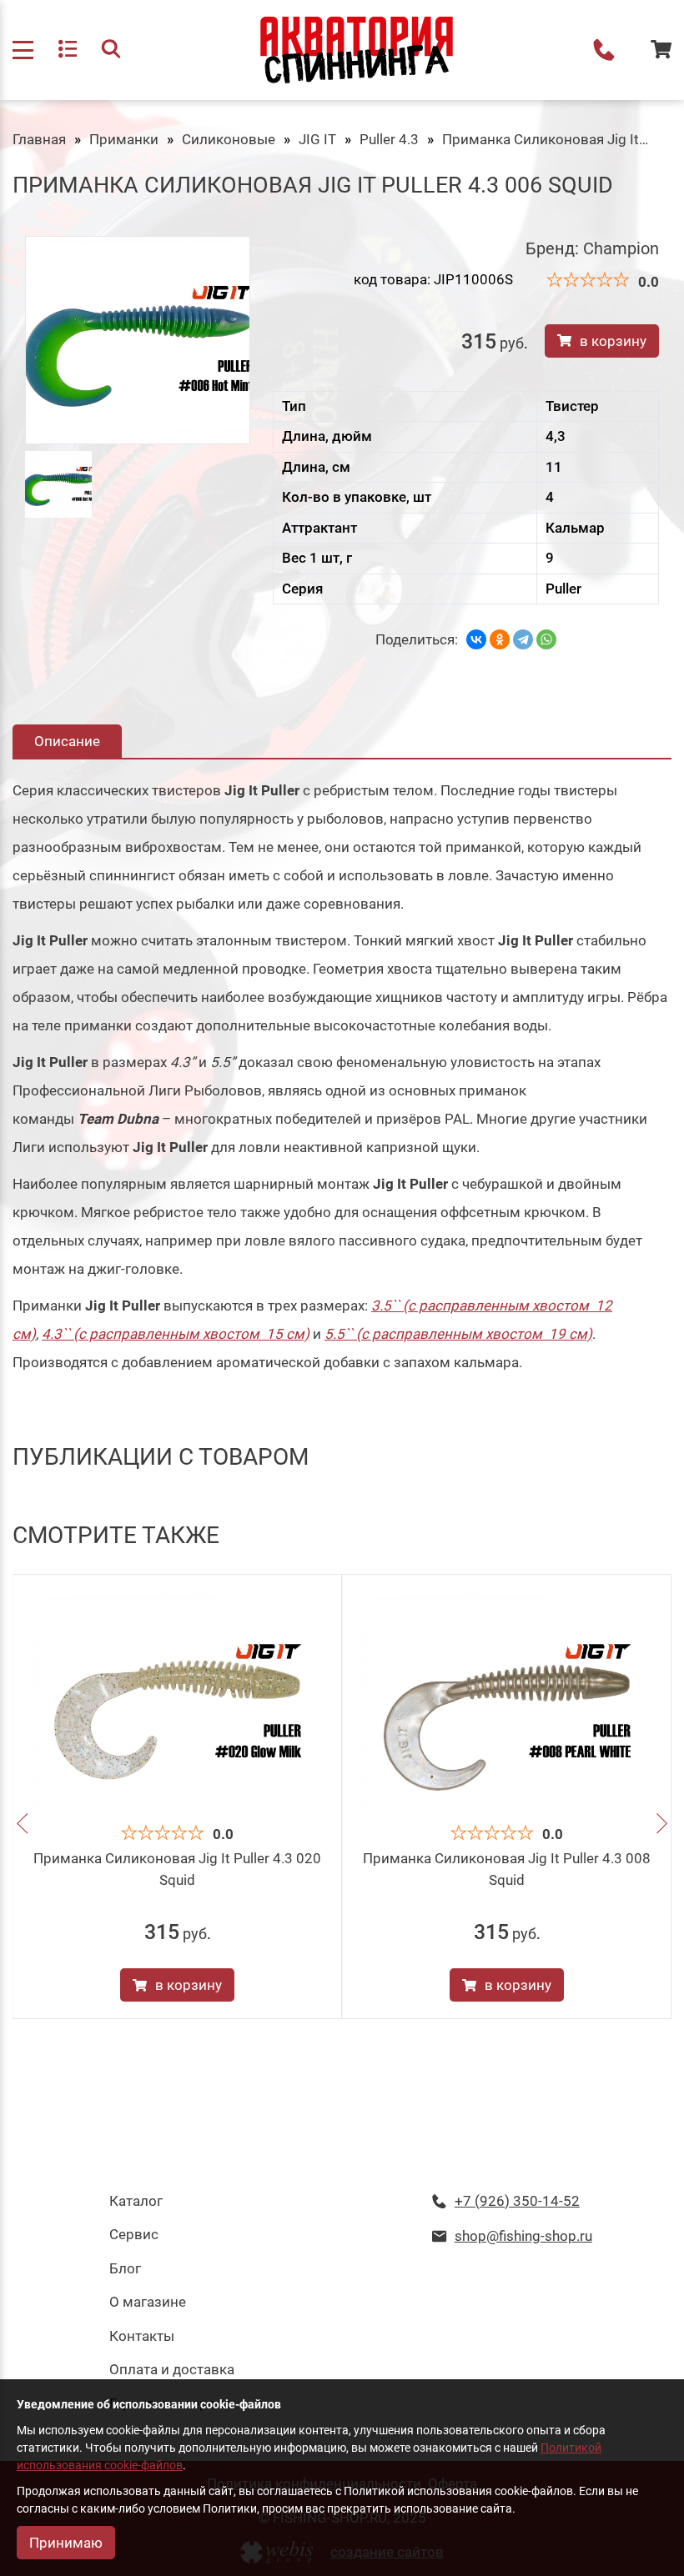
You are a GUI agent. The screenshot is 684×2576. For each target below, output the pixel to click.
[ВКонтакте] (476, 639)
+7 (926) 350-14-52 (604, 50)
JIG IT (317, 139)
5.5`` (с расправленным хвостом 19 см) (458, 1334)
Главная (39, 139)
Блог (125, 2268)
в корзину (613, 341)
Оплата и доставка (172, 2369)
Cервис (134, 2234)
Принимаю (66, 2543)
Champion (621, 248)
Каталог (136, 2201)
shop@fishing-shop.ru (523, 2236)
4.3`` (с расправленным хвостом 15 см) (176, 1334)
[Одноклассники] (500, 639)
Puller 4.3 (389, 139)
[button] (22, 1826)
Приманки (124, 139)
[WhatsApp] (546, 639)
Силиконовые (229, 139)
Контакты (142, 2336)
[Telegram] (523, 639)
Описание (67, 741)
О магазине (148, 2302)
